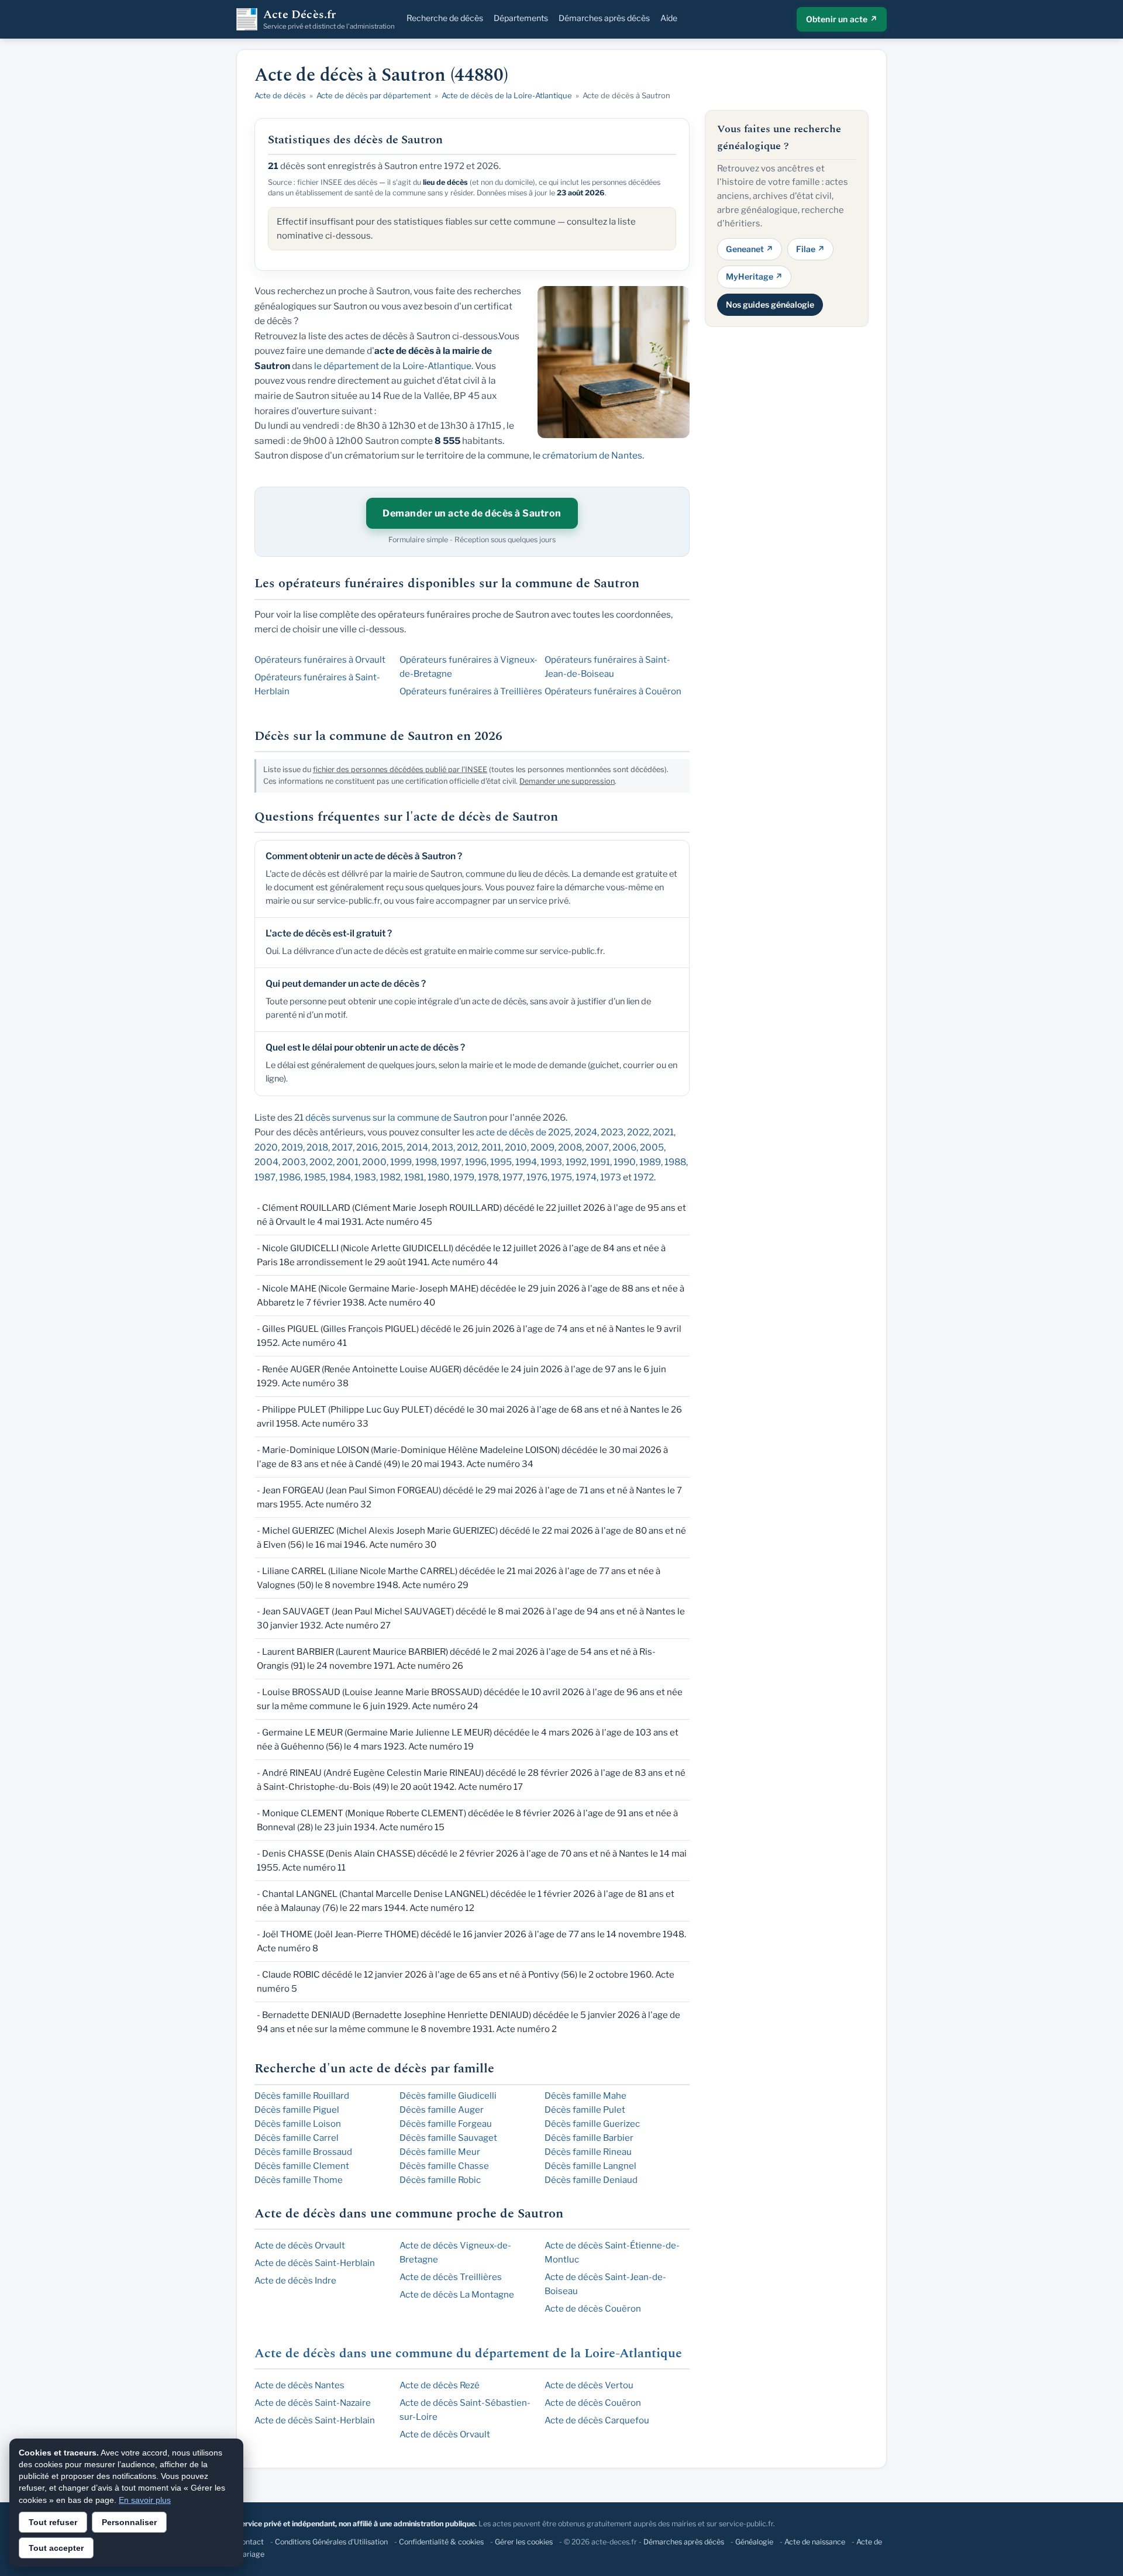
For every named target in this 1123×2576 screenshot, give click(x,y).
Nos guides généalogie (770, 304)
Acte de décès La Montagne (457, 2295)
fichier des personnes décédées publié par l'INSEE (400, 769)
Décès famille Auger (442, 2110)
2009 (542, 1147)
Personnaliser (129, 2522)
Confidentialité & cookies (441, 2542)
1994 (526, 1162)
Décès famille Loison (298, 2124)
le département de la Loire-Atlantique (393, 366)
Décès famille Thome (299, 2180)
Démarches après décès (604, 18)
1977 (513, 1177)
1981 (414, 1177)
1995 (501, 1162)
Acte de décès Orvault (300, 2246)
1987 (265, 1177)
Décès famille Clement (302, 2166)
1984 (340, 1177)
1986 (290, 1177)
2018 (317, 1147)
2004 (266, 1162)
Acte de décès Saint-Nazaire (313, 2403)
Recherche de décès (445, 18)
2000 (374, 1162)
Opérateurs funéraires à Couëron (613, 691)
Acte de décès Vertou (589, 2385)
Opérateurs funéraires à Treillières (471, 691)
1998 (426, 1162)
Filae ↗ (810, 248)
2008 (570, 1147)
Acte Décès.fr (329, 19)
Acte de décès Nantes (299, 2385)
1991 (600, 1162)
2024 (586, 1132)
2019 (292, 1147)
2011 (491, 1147)
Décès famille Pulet (585, 2110)
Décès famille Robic (440, 2180)
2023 (612, 1132)
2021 (663, 1132)
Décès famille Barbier (589, 2138)
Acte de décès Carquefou (597, 2420)
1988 (675, 1162)
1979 (464, 1177)
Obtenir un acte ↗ (842, 19)
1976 (537, 1177)
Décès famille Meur (440, 2152)
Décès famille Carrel (297, 2138)
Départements (521, 18)
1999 (401, 1162)
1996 (476, 1162)
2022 (638, 1132)
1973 (611, 1177)
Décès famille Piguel (297, 2110)
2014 (417, 1147)
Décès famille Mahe (585, 2096)
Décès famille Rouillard (302, 2096)
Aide (669, 18)
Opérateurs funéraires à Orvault (320, 660)
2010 (516, 1147)
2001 (347, 1162)
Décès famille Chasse (444, 2166)
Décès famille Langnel (590, 2166)
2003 (294, 1162)
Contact (250, 2542)
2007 (597, 1147)
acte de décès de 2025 (523, 1132)
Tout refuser (53, 2522)
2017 (342, 1147)
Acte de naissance (815, 2542)
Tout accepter (56, 2548)
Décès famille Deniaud (591, 2180)
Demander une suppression (567, 781)
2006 (624, 1147)
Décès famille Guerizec (592, 2124)
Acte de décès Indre (295, 2281)
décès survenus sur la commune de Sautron (396, 1117)
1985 (315, 1177)
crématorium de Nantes (592, 455)
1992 (576, 1162)
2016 (367, 1147)
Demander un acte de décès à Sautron (472, 513)
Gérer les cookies (524, 2542)
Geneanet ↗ (750, 248)
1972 (644, 1177)
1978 (488, 1177)
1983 (365, 1177)
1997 (451, 1162)
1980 (439, 1177)
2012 (467, 1147)
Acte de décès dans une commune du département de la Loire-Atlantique (468, 2353)
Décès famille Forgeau (446, 2124)
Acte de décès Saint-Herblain (315, 2263)
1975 (561, 1177)
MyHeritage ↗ (754, 276)
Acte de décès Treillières (451, 2277)
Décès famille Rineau (588, 2152)
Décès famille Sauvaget (448, 2138)
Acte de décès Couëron (593, 2309)
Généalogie (754, 2542)
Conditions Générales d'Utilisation (331, 2542)
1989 (650, 1162)
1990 (625, 1162)
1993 (551, 1162)
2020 (266, 1147)
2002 (321, 1162)
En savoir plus (145, 2500)
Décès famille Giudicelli (448, 2096)
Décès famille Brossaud (303, 2152)
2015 (392, 1147)
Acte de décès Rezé (440, 2385)
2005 (652, 1147)
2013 (442, 1147)
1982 (390, 1177)
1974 (586, 1177)
